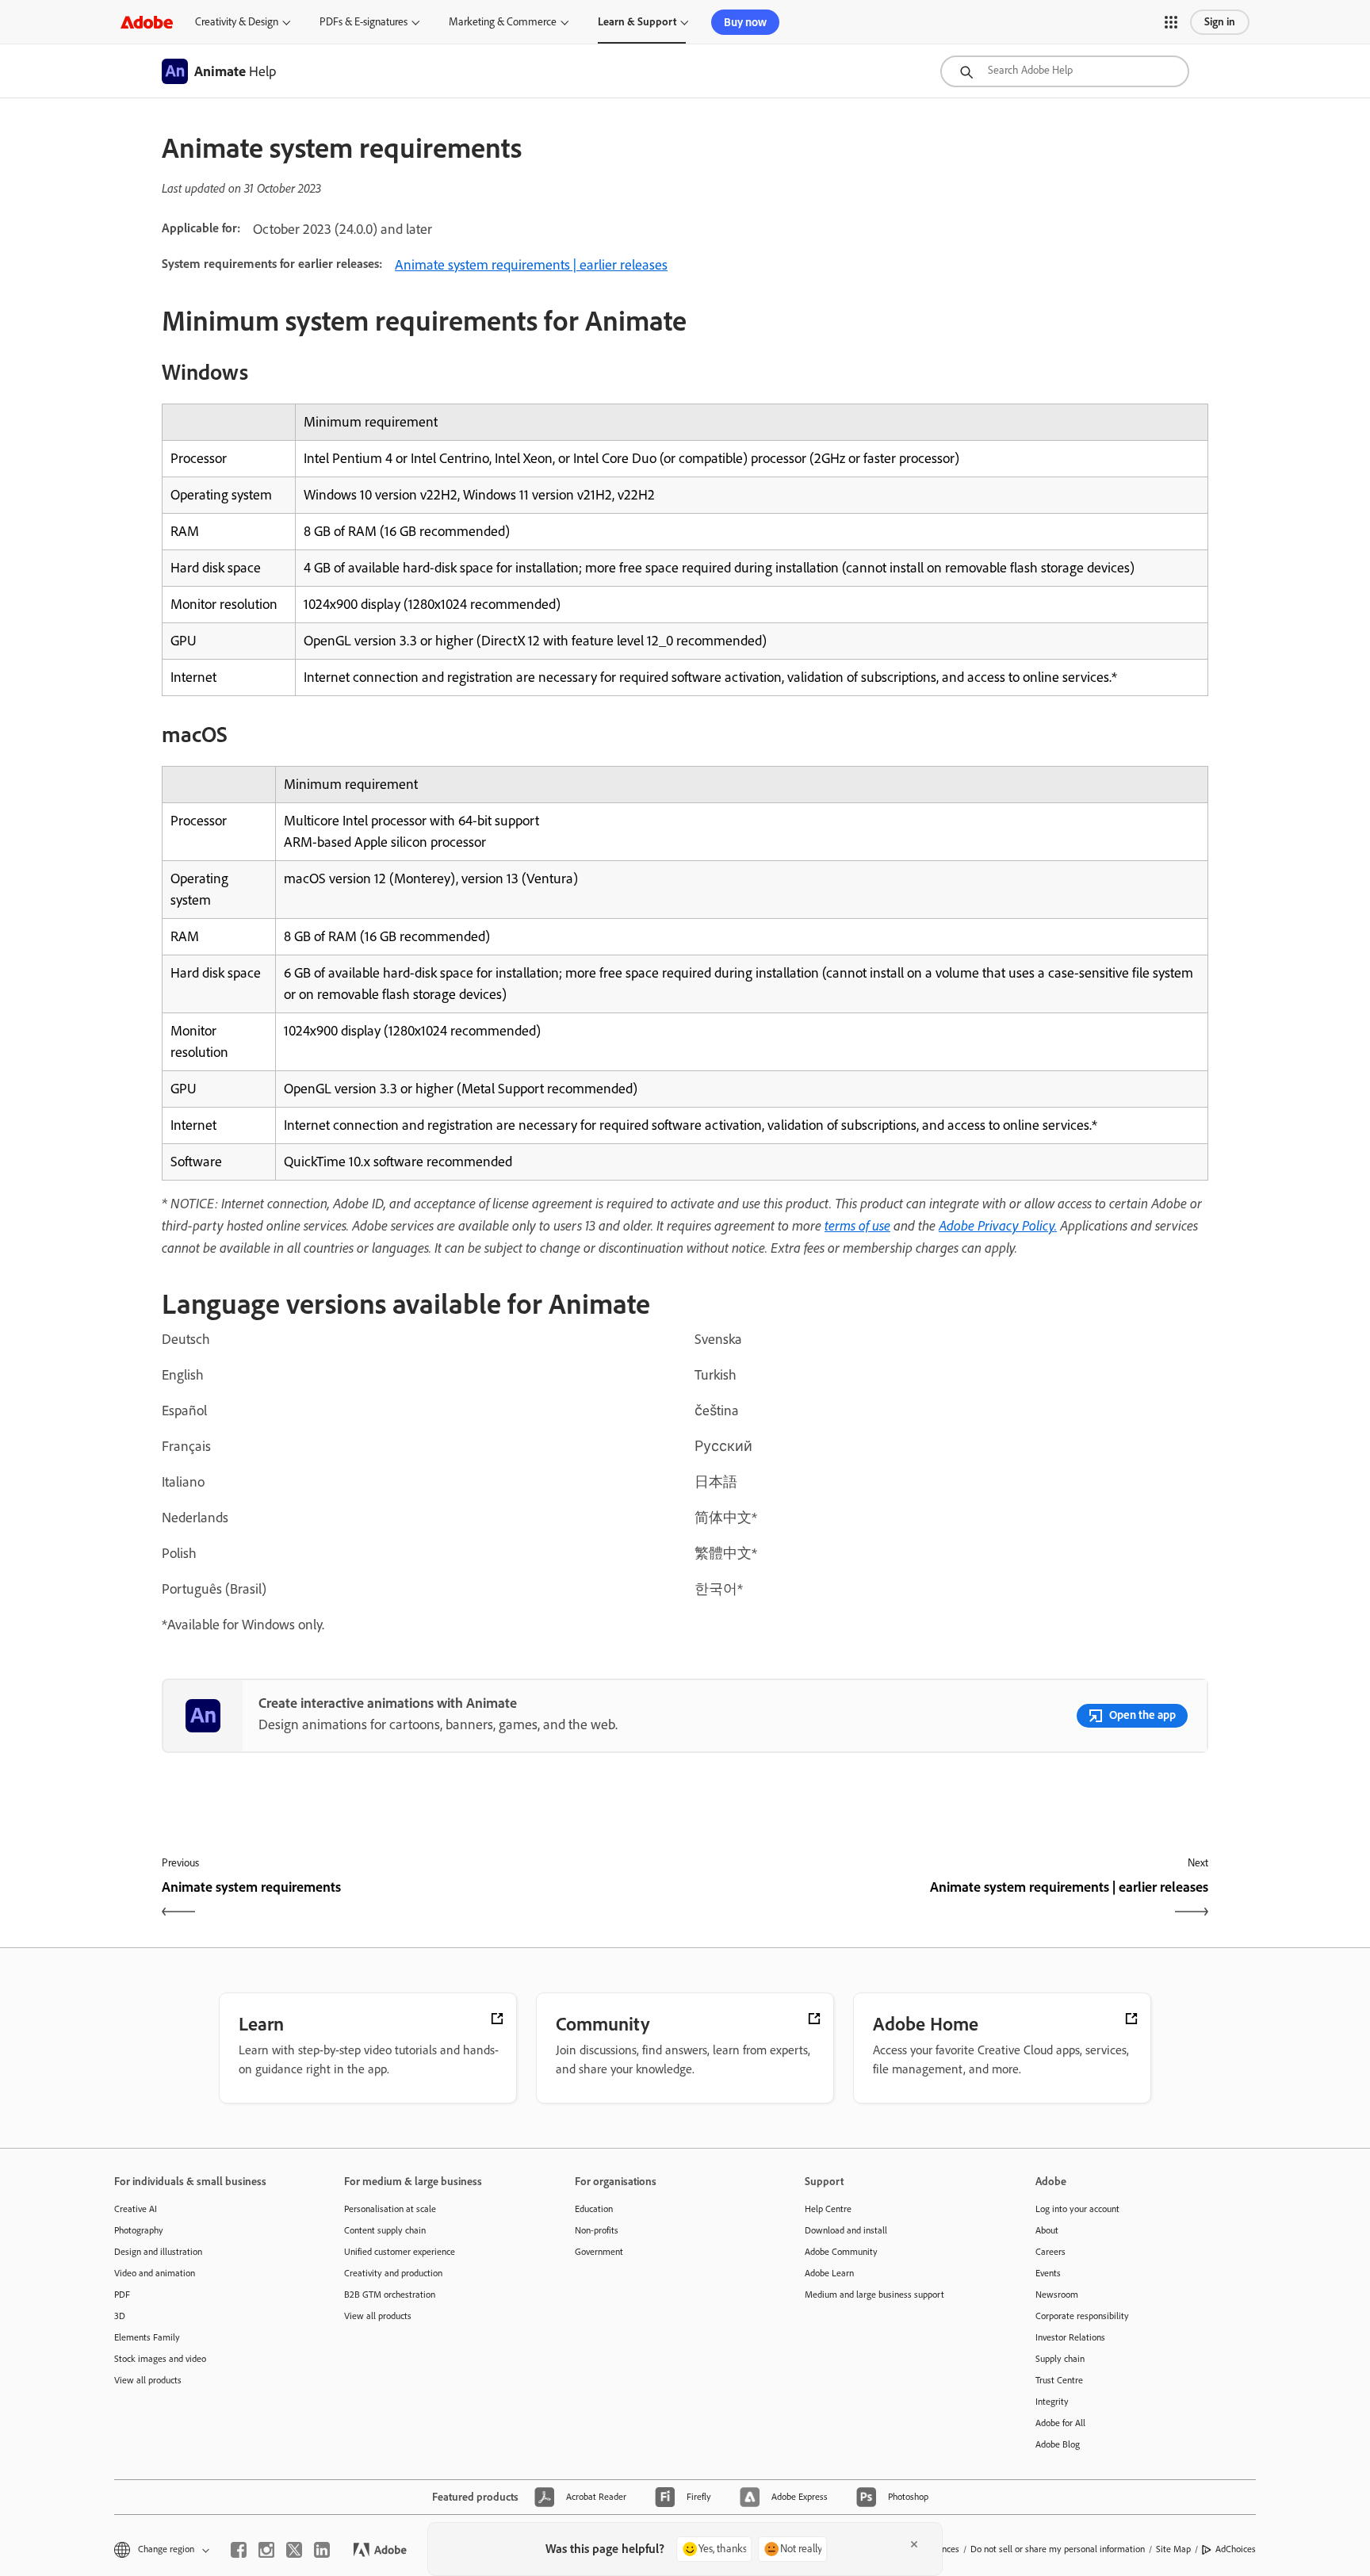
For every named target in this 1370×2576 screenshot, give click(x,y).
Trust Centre (1059, 2380)
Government (599, 2252)
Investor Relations (1070, 2337)
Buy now (745, 22)
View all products (148, 2380)
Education (594, 2209)
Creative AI (136, 2209)
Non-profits (597, 2230)
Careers (1050, 2252)
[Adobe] (147, 22)
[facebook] (239, 2550)
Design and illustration (158, 2252)
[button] (1171, 22)
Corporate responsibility (1082, 2316)
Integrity (1052, 2402)
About (1047, 2230)
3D (120, 2316)
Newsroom (1057, 2295)
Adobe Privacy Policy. (998, 1225)
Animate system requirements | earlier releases (531, 265)
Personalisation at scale (390, 2209)
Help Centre (828, 2209)
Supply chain (1060, 2359)
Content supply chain (385, 2230)
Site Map (1173, 2549)
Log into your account (1077, 2209)
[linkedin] (322, 2550)
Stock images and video (160, 2359)
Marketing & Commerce (503, 22)
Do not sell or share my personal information (1058, 2549)
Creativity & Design (237, 22)
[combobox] (1065, 71)
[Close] (914, 2544)
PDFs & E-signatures (364, 22)
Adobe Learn (829, 2273)
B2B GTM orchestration (390, 2295)
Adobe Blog (1058, 2444)
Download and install (846, 2230)
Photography (139, 2230)
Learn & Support (637, 22)
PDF (122, 2295)
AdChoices (1236, 2549)
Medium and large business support (874, 2295)
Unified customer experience (400, 2252)
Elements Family (147, 2337)
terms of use (857, 1225)
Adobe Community (841, 2252)
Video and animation (155, 2273)
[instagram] (266, 2550)
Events (1048, 2273)
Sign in (1220, 22)
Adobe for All (1060, 2423)
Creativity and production (393, 2273)
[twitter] (294, 2550)
